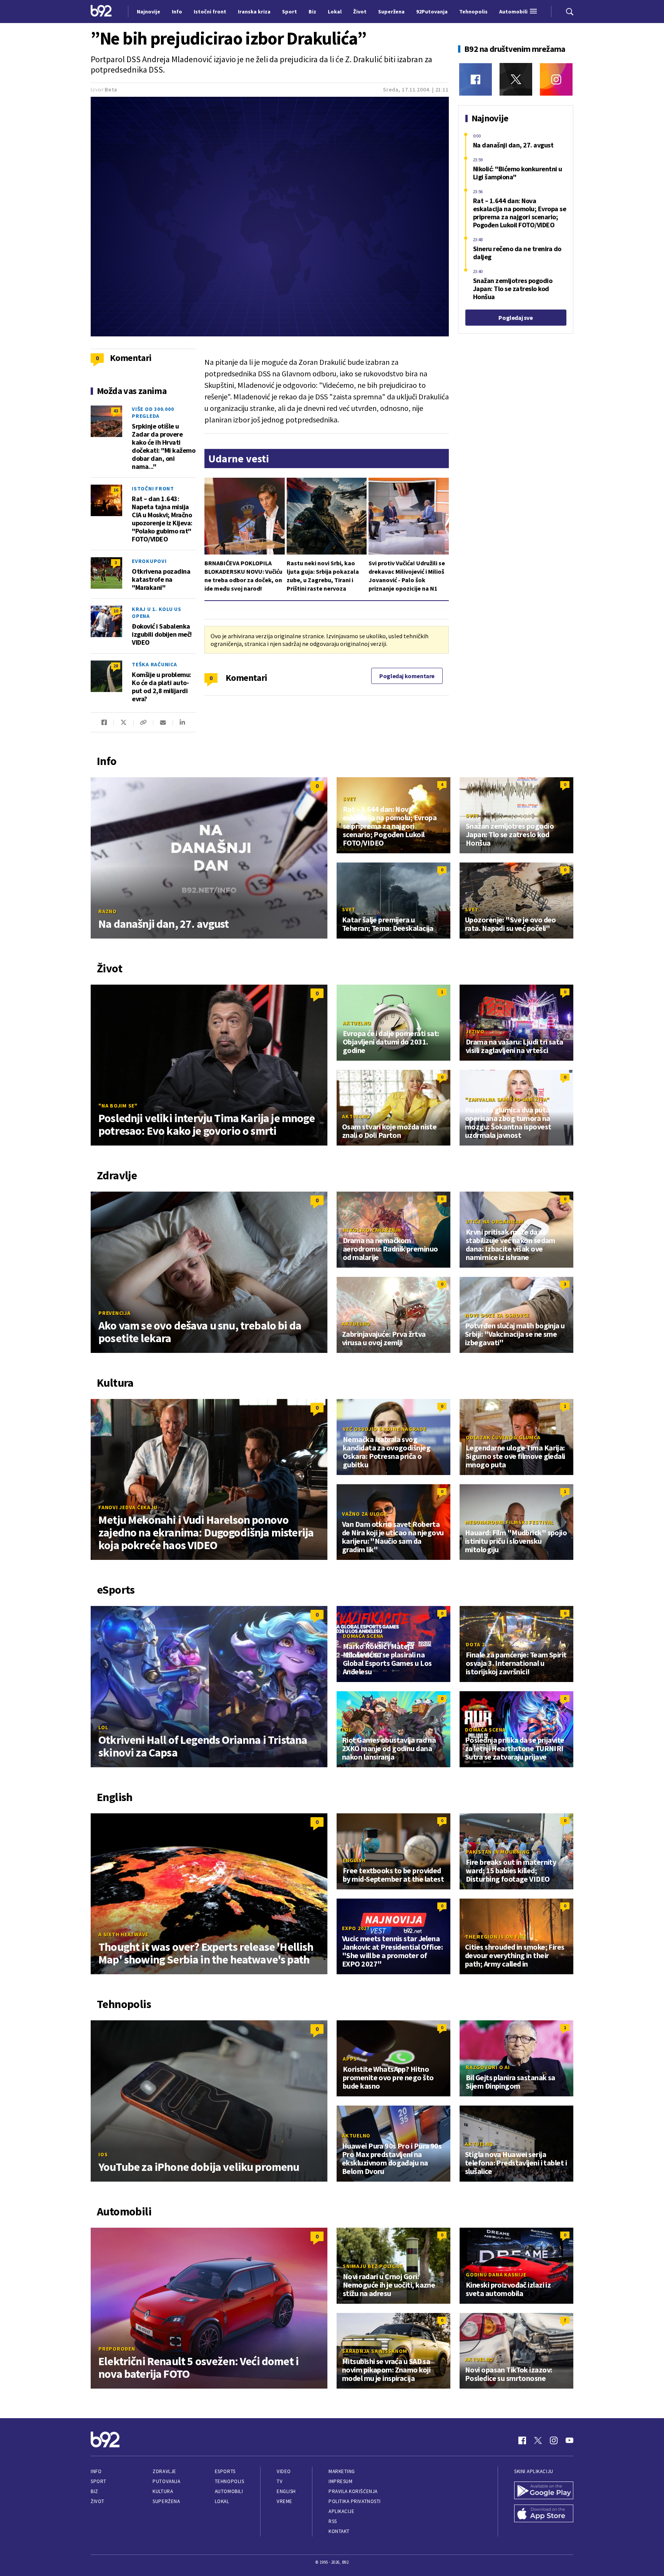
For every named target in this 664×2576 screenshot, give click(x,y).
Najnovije (149, 12)
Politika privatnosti (355, 2501)
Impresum (340, 2481)
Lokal (222, 2501)
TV (280, 2481)
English (354, 1860)
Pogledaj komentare (407, 676)
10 (116, 611)
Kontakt (339, 2531)
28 (116, 666)
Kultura (163, 2491)
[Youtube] (569, 2440)
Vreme (285, 2501)
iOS (103, 2154)
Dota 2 (475, 1644)
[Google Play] (544, 2491)
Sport (99, 2481)
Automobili (229, 2491)
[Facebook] (476, 79)
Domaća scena (363, 1636)
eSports (225, 2471)
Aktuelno (357, 1023)
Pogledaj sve (515, 318)
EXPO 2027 (356, 1928)
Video (284, 2471)
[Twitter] (516, 79)
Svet (349, 799)
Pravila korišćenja (353, 2491)
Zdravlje (164, 2471)
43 (116, 411)
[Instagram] (556, 79)
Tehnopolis (229, 2481)
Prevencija (115, 1313)
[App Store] (544, 2514)
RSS (333, 2521)
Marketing (342, 2471)
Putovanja (166, 2481)
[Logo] (101, 12)
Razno (108, 911)
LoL (103, 1727)
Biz (95, 2491)
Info (96, 2471)
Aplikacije (341, 2511)
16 (116, 490)
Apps (350, 2059)
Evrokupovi (149, 561)
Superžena (166, 2501)
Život (98, 2501)
